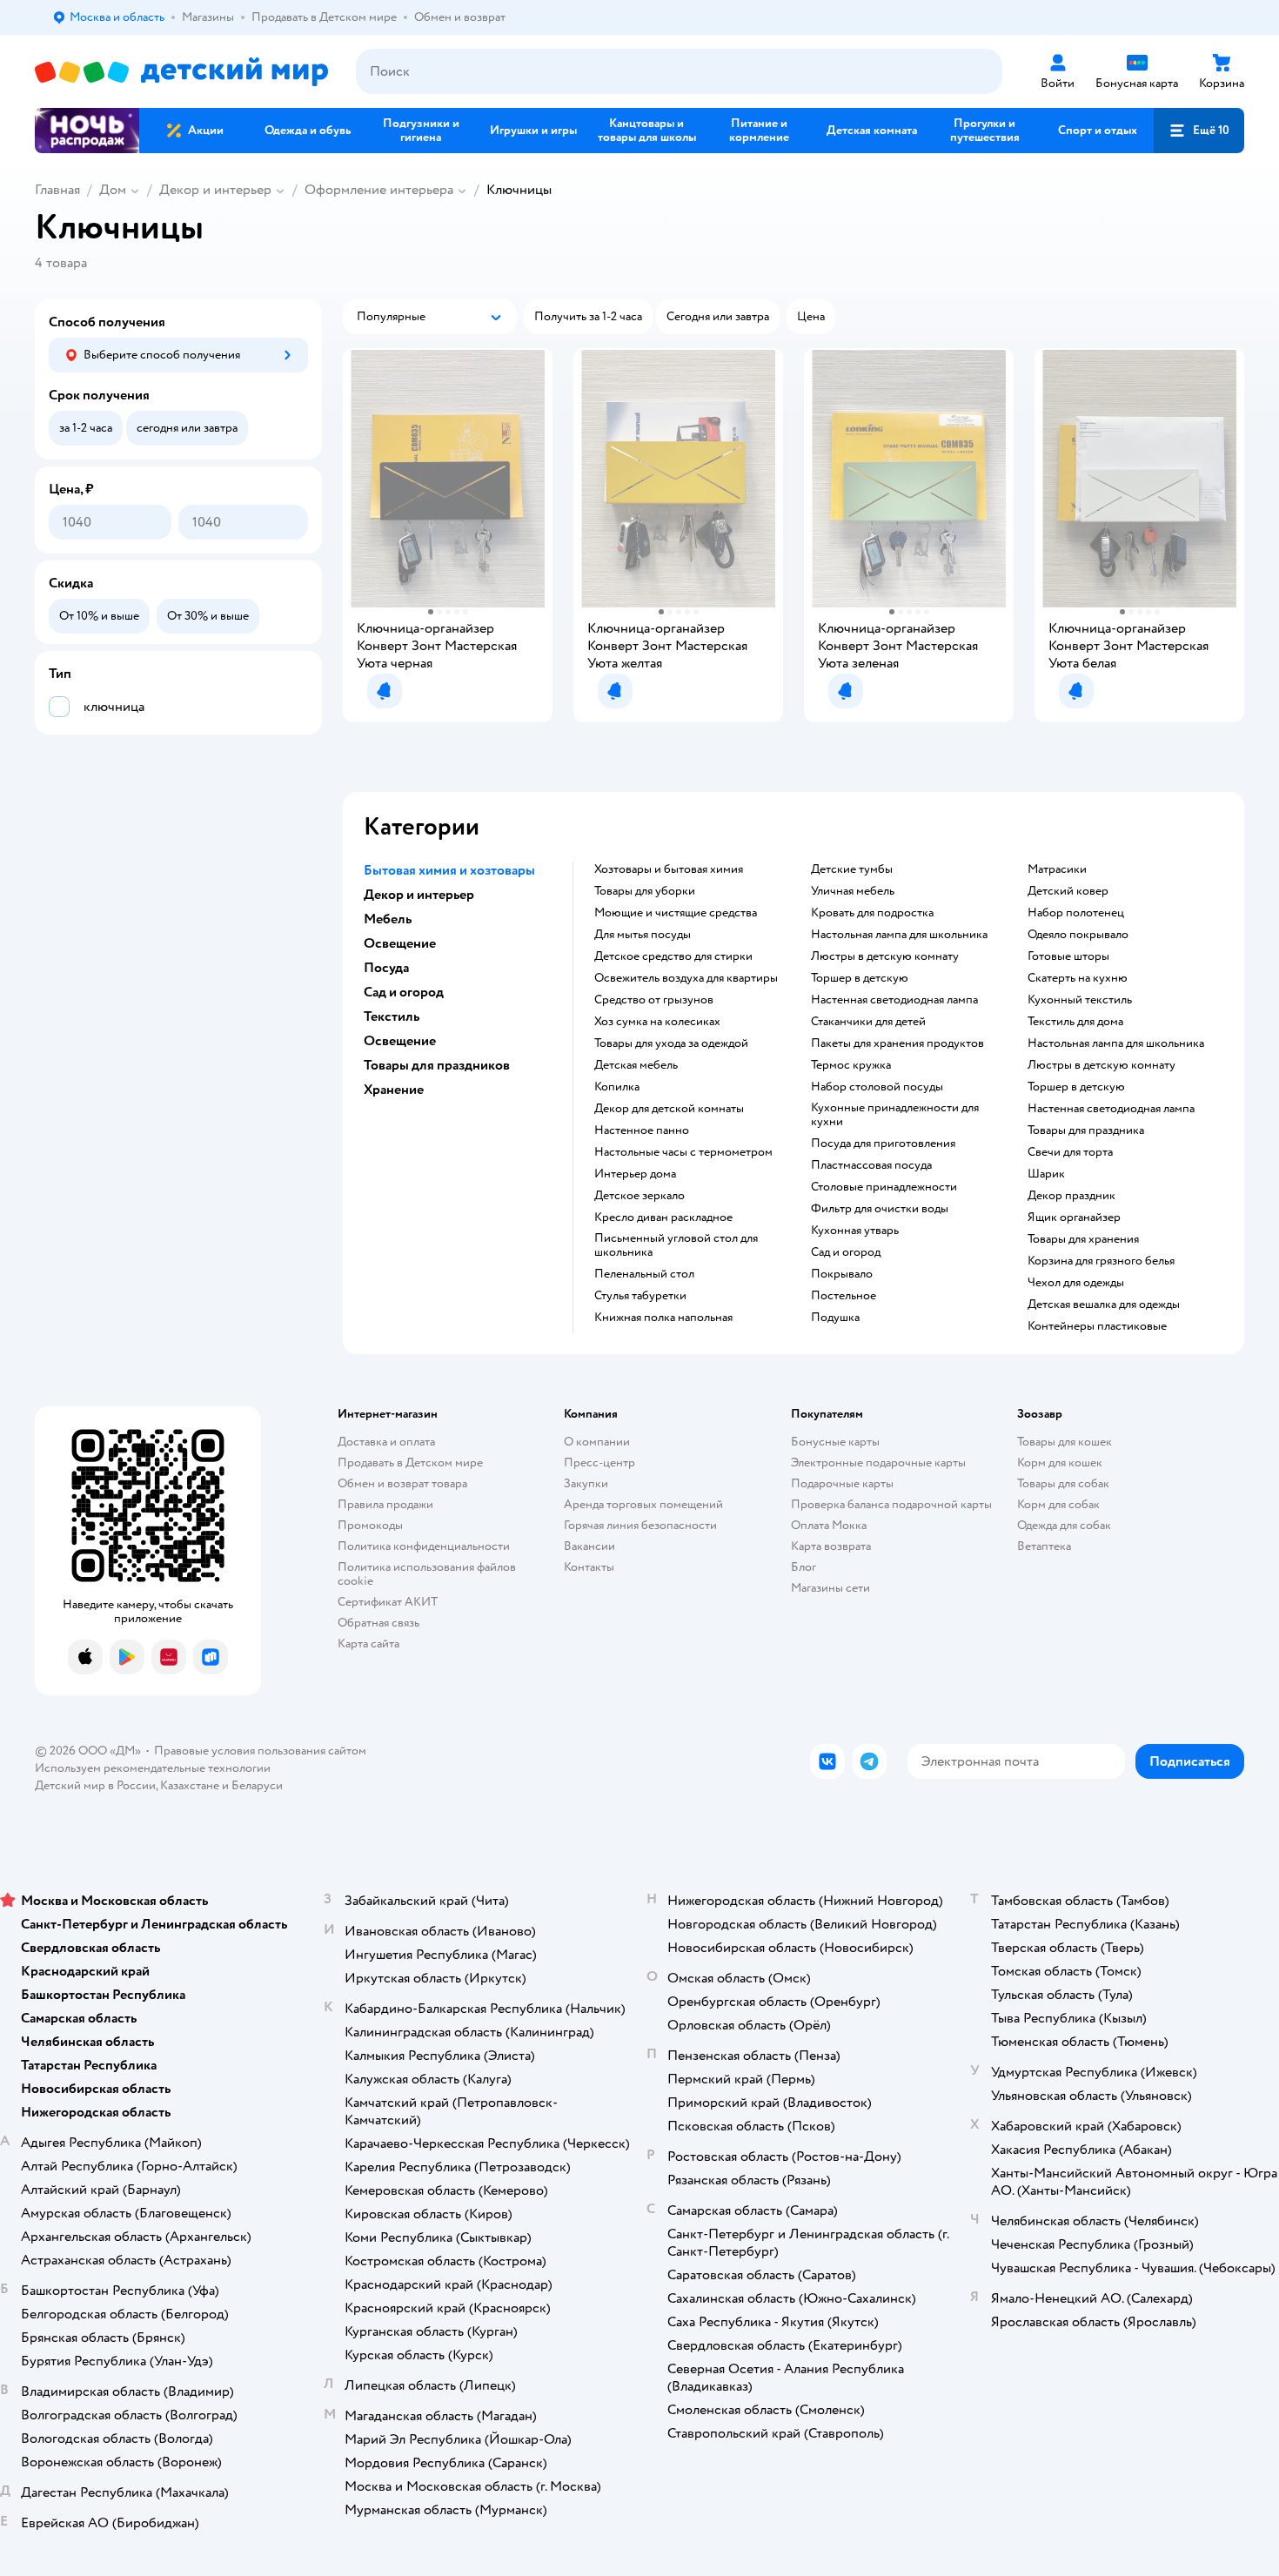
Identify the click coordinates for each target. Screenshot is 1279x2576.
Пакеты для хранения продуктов (897, 1043)
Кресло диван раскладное (663, 1218)
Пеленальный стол (644, 1274)
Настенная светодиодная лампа (894, 1000)
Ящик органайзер (1074, 1218)
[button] (1199, 131)
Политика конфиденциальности (424, 1546)
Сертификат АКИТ (388, 1602)
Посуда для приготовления (883, 1144)
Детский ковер (1068, 891)
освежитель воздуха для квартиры (686, 978)
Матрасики (1057, 869)
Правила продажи (385, 1504)
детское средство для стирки (673, 956)
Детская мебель (636, 1065)
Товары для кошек (1065, 1442)
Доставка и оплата (386, 1442)
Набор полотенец (1076, 913)
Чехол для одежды (1076, 1283)
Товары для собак (1063, 1483)
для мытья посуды (643, 935)
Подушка (835, 1318)
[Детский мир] (181, 72)
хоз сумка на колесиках (657, 1022)
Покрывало (842, 1274)
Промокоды (370, 1525)
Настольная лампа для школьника (899, 935)
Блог (804, 1567)
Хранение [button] (394, 1090)
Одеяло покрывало (1078, 935)
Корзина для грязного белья (1101, 1261)
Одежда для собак (1064, 1525)
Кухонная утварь (855, 1231)
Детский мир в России (95, 1785)
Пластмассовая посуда (871, 1165)
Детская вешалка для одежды (1104, 1305)
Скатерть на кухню (1078, 978)
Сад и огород (846, 1252)
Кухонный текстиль (1080, 1000)
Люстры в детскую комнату (885, 956)
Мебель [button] (388, 919)
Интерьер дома (635, 1174)
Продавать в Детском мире (410, 1462)
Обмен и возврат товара (402, 1483)
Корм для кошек (1060, 1462)
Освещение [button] (400, 943)
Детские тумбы (852, 869)
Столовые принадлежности (884, 1187)
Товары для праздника (1086, 1130)
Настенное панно (642, 1130)
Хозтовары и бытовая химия (669, 869)
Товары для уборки (645, 891)
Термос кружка (851, 1065)
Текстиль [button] (392, 1016)
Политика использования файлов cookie (427, 1574)
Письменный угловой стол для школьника (676, 1245)
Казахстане (190, 1785)
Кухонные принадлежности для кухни (895, 1115)
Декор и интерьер (215, 190)
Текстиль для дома (1075, 1022)
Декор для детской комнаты (669, 1109)
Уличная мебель (853, 891)
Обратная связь (378, 1623)
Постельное (844, 1296)
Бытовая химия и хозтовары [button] (449, 870)
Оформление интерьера (379, 190)
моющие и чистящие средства (676, 913)
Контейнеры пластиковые (1097, 1326)
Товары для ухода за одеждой (671, 1043)
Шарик (1046, 1174)
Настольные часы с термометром (683, 1152)
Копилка (617, 1087)
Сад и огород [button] (404, 992)
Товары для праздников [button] (437, 1065)
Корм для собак (1058, 1504)
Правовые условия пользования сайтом (260, 1751)
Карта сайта (368, 1644)
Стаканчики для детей (868, 1022)
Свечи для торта (1070, 1152)
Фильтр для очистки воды (880, 1209)
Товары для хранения (1083, 1239)
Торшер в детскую (860, 978)
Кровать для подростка (872, 913)
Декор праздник (1071, 1196)
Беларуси (257, 1785)
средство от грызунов (654, 1000)
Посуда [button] (386, 968)
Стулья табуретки (640, 1296)
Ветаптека (1044, 1546)
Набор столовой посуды (877, 1087)
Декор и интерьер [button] (419, 895)
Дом (113, 190)
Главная (57, 190)
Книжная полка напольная (663, 1318)
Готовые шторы (1068, 956)
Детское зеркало (639, 1196)
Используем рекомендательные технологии (153, 1768)
